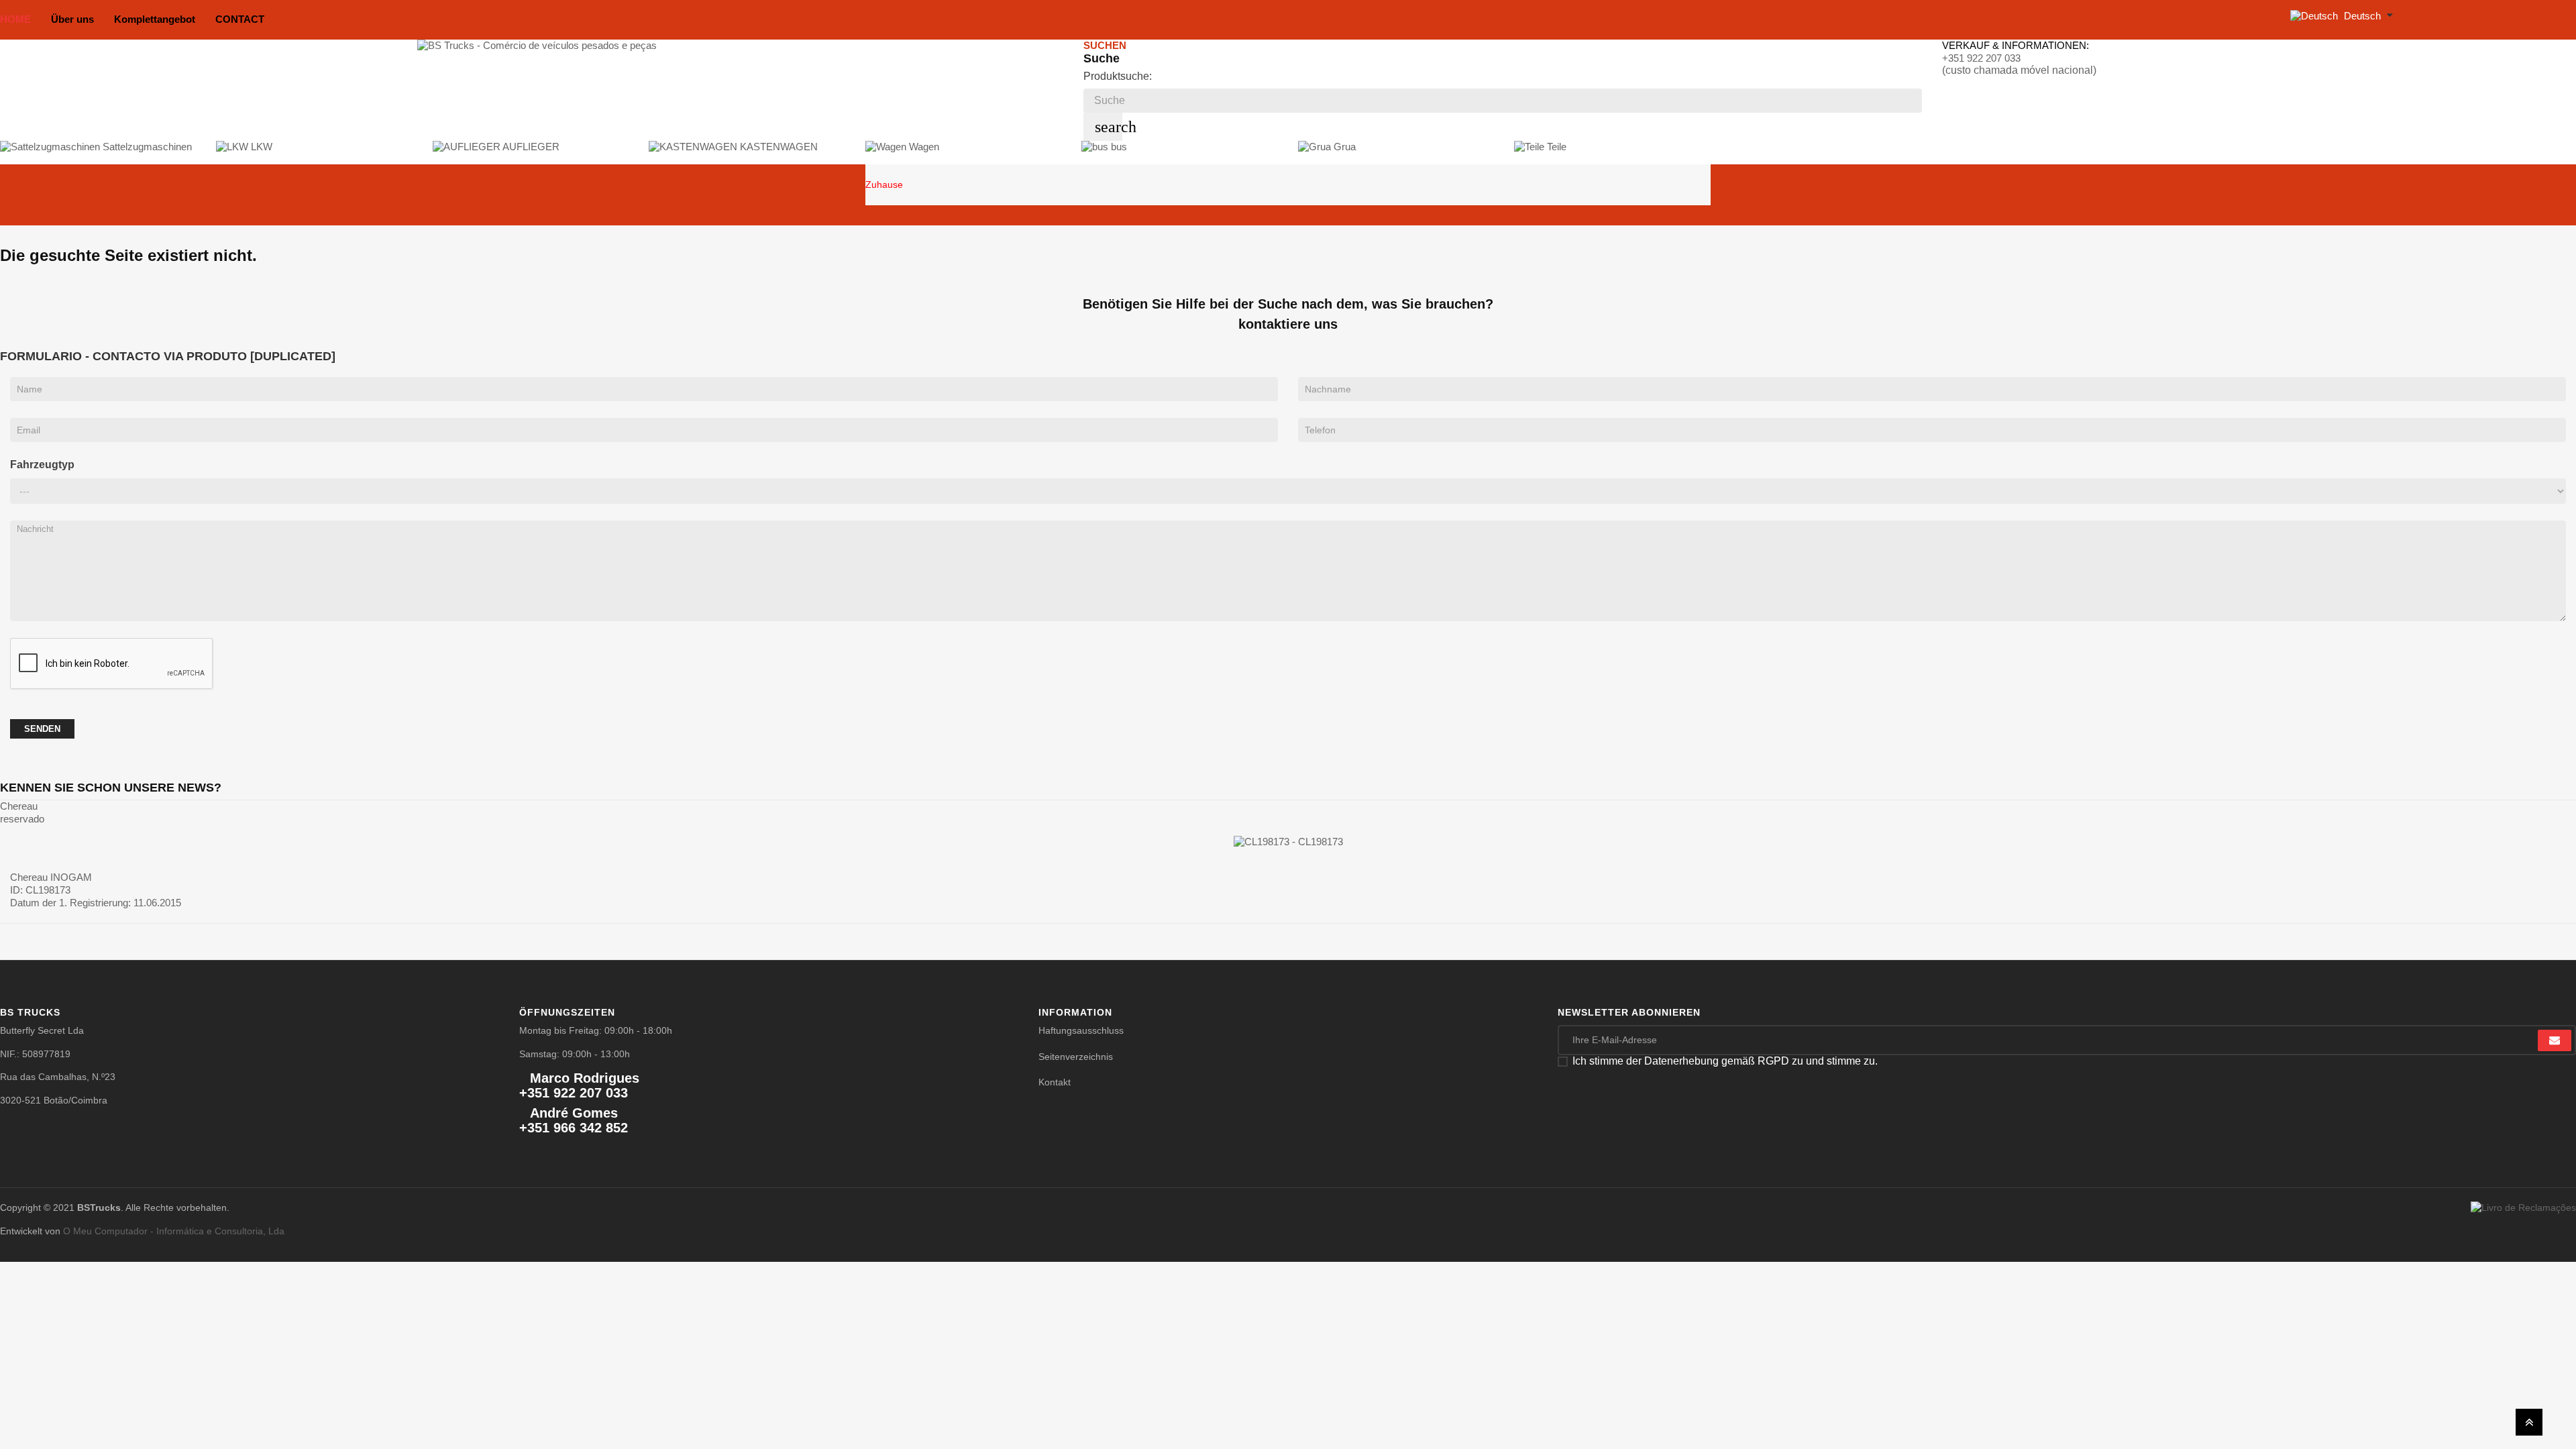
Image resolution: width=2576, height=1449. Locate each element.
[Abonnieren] (2555, 1040)
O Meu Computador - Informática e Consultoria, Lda (174, 1231)
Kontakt (1055, 1082)
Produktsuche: (1118, 76)
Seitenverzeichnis (1076, 1057)
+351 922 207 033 (1981, 58)
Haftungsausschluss (1081, 1030)
